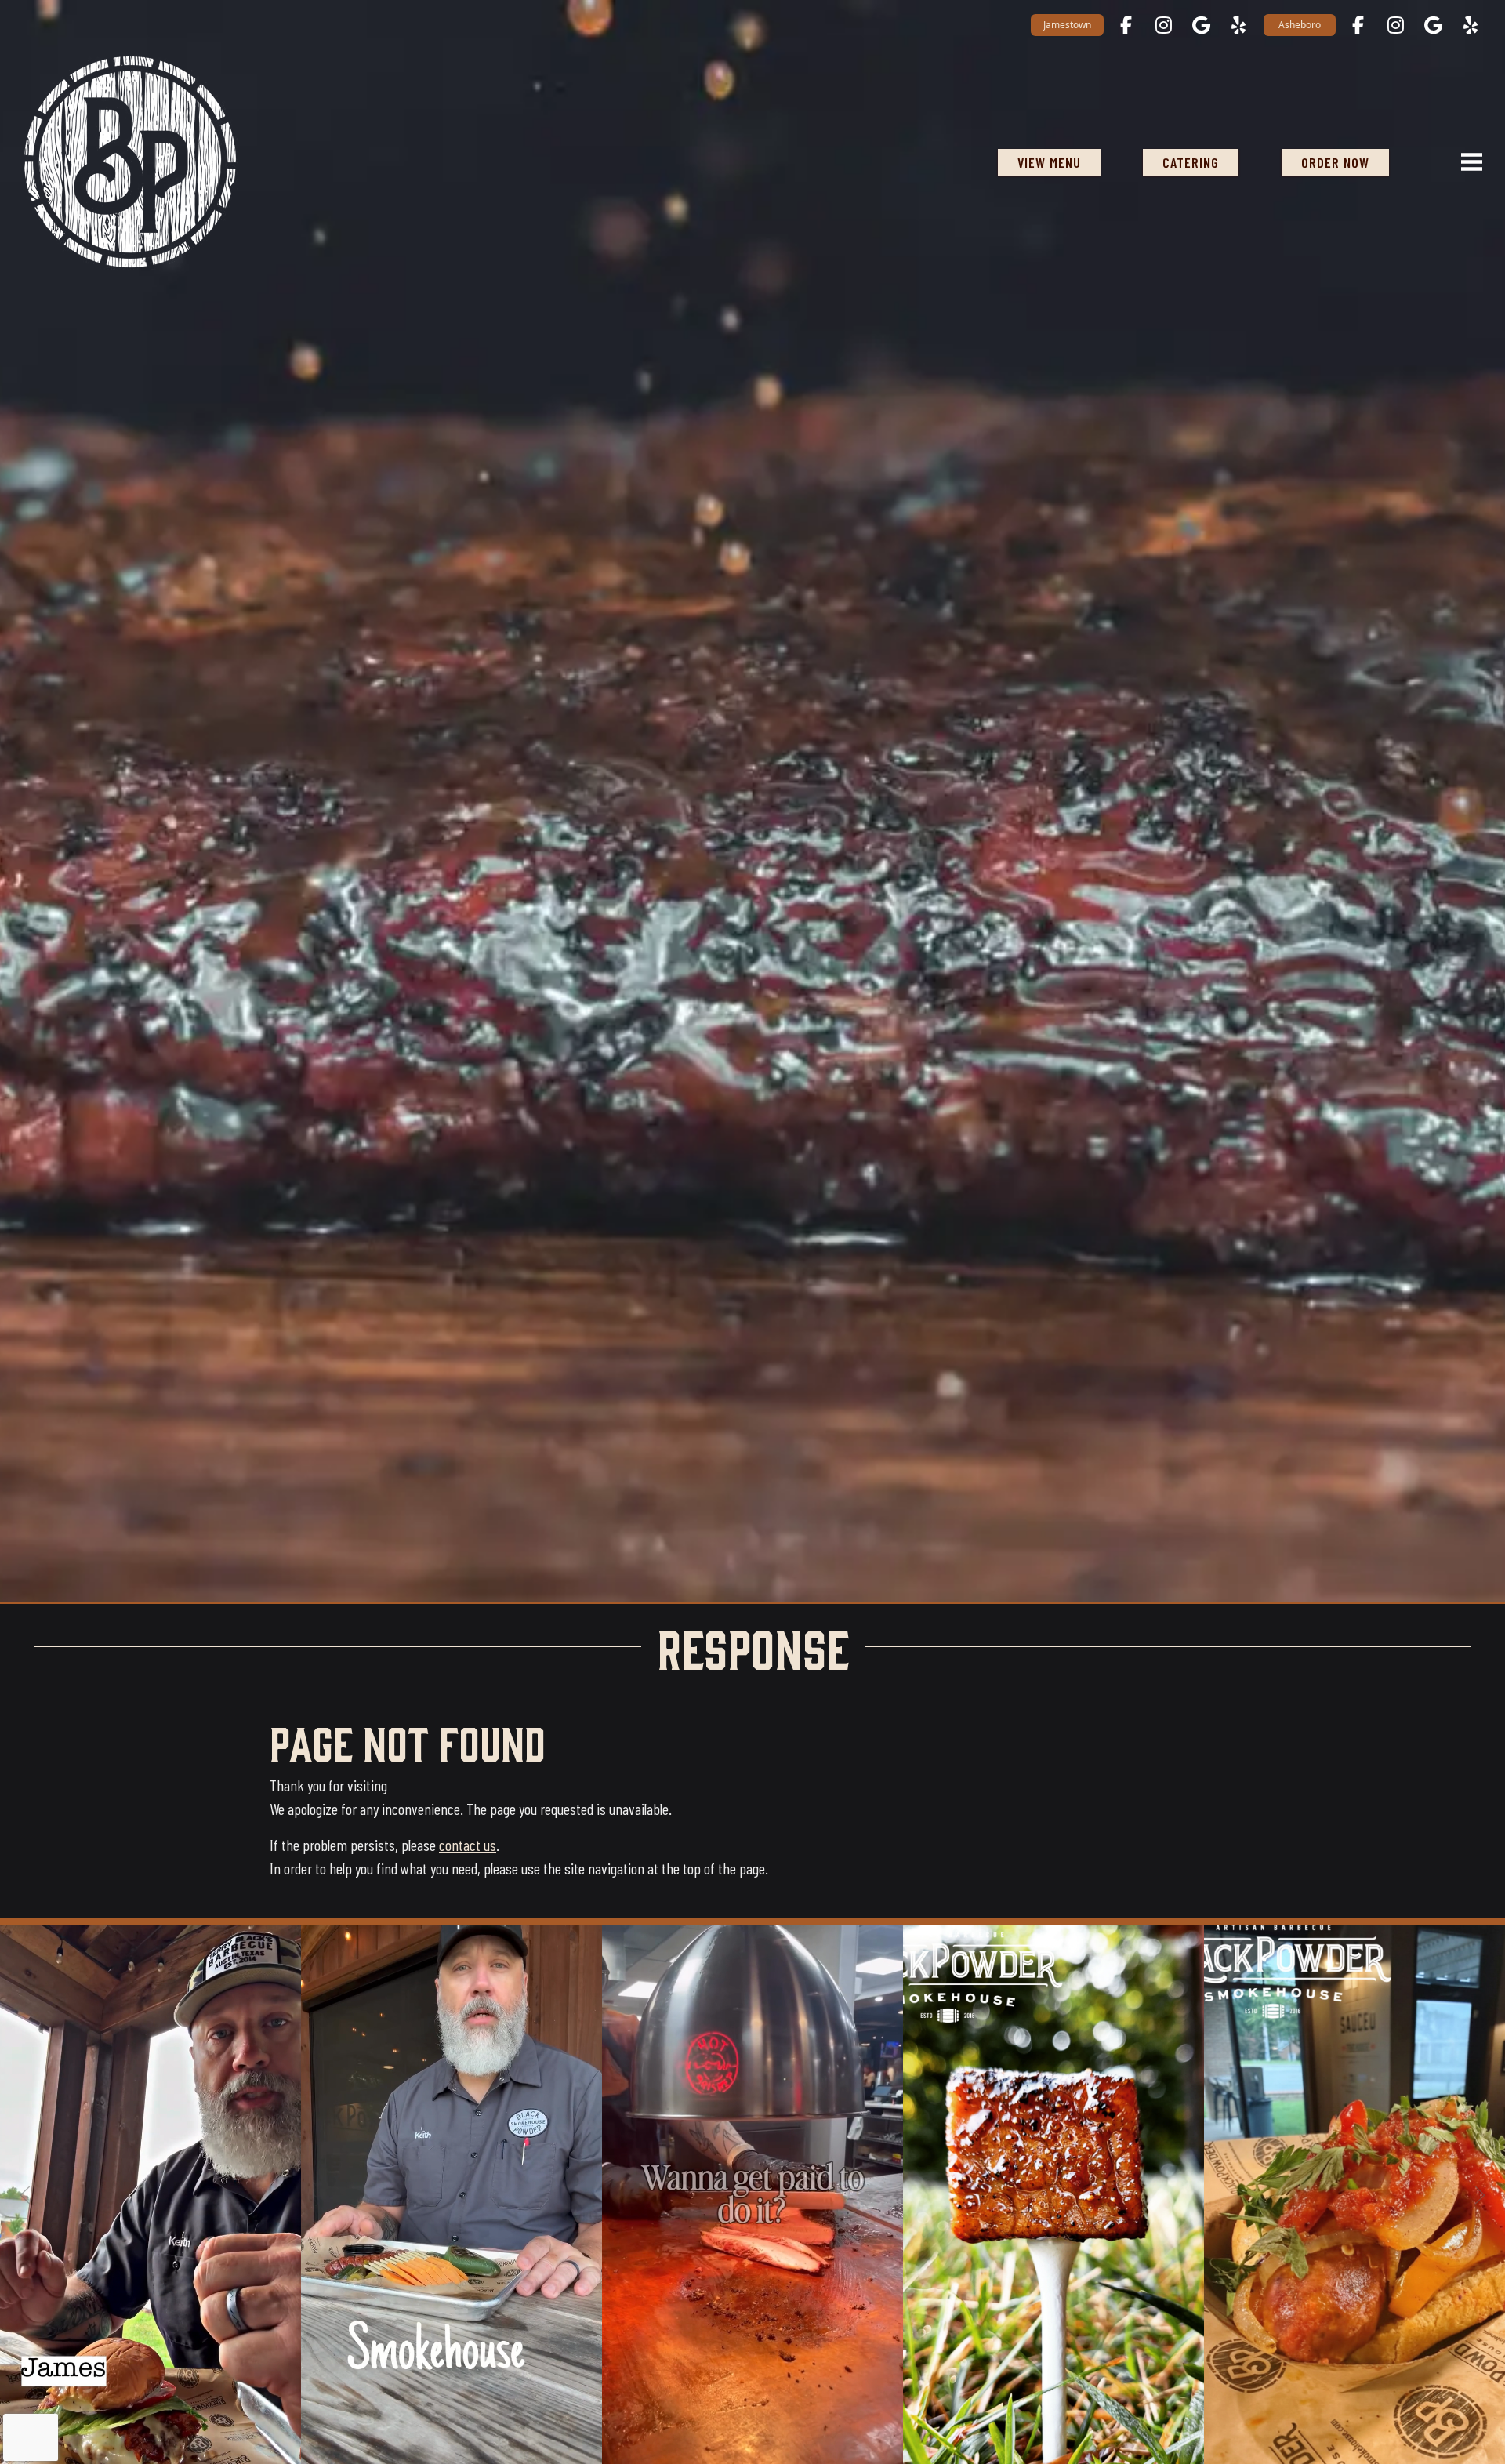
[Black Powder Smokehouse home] (130, 162)
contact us (468, 1845)
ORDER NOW (1335, 162)
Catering (1191, 162)
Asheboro (1300, 25)
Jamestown (1067, 25)
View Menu (1049, 162)
